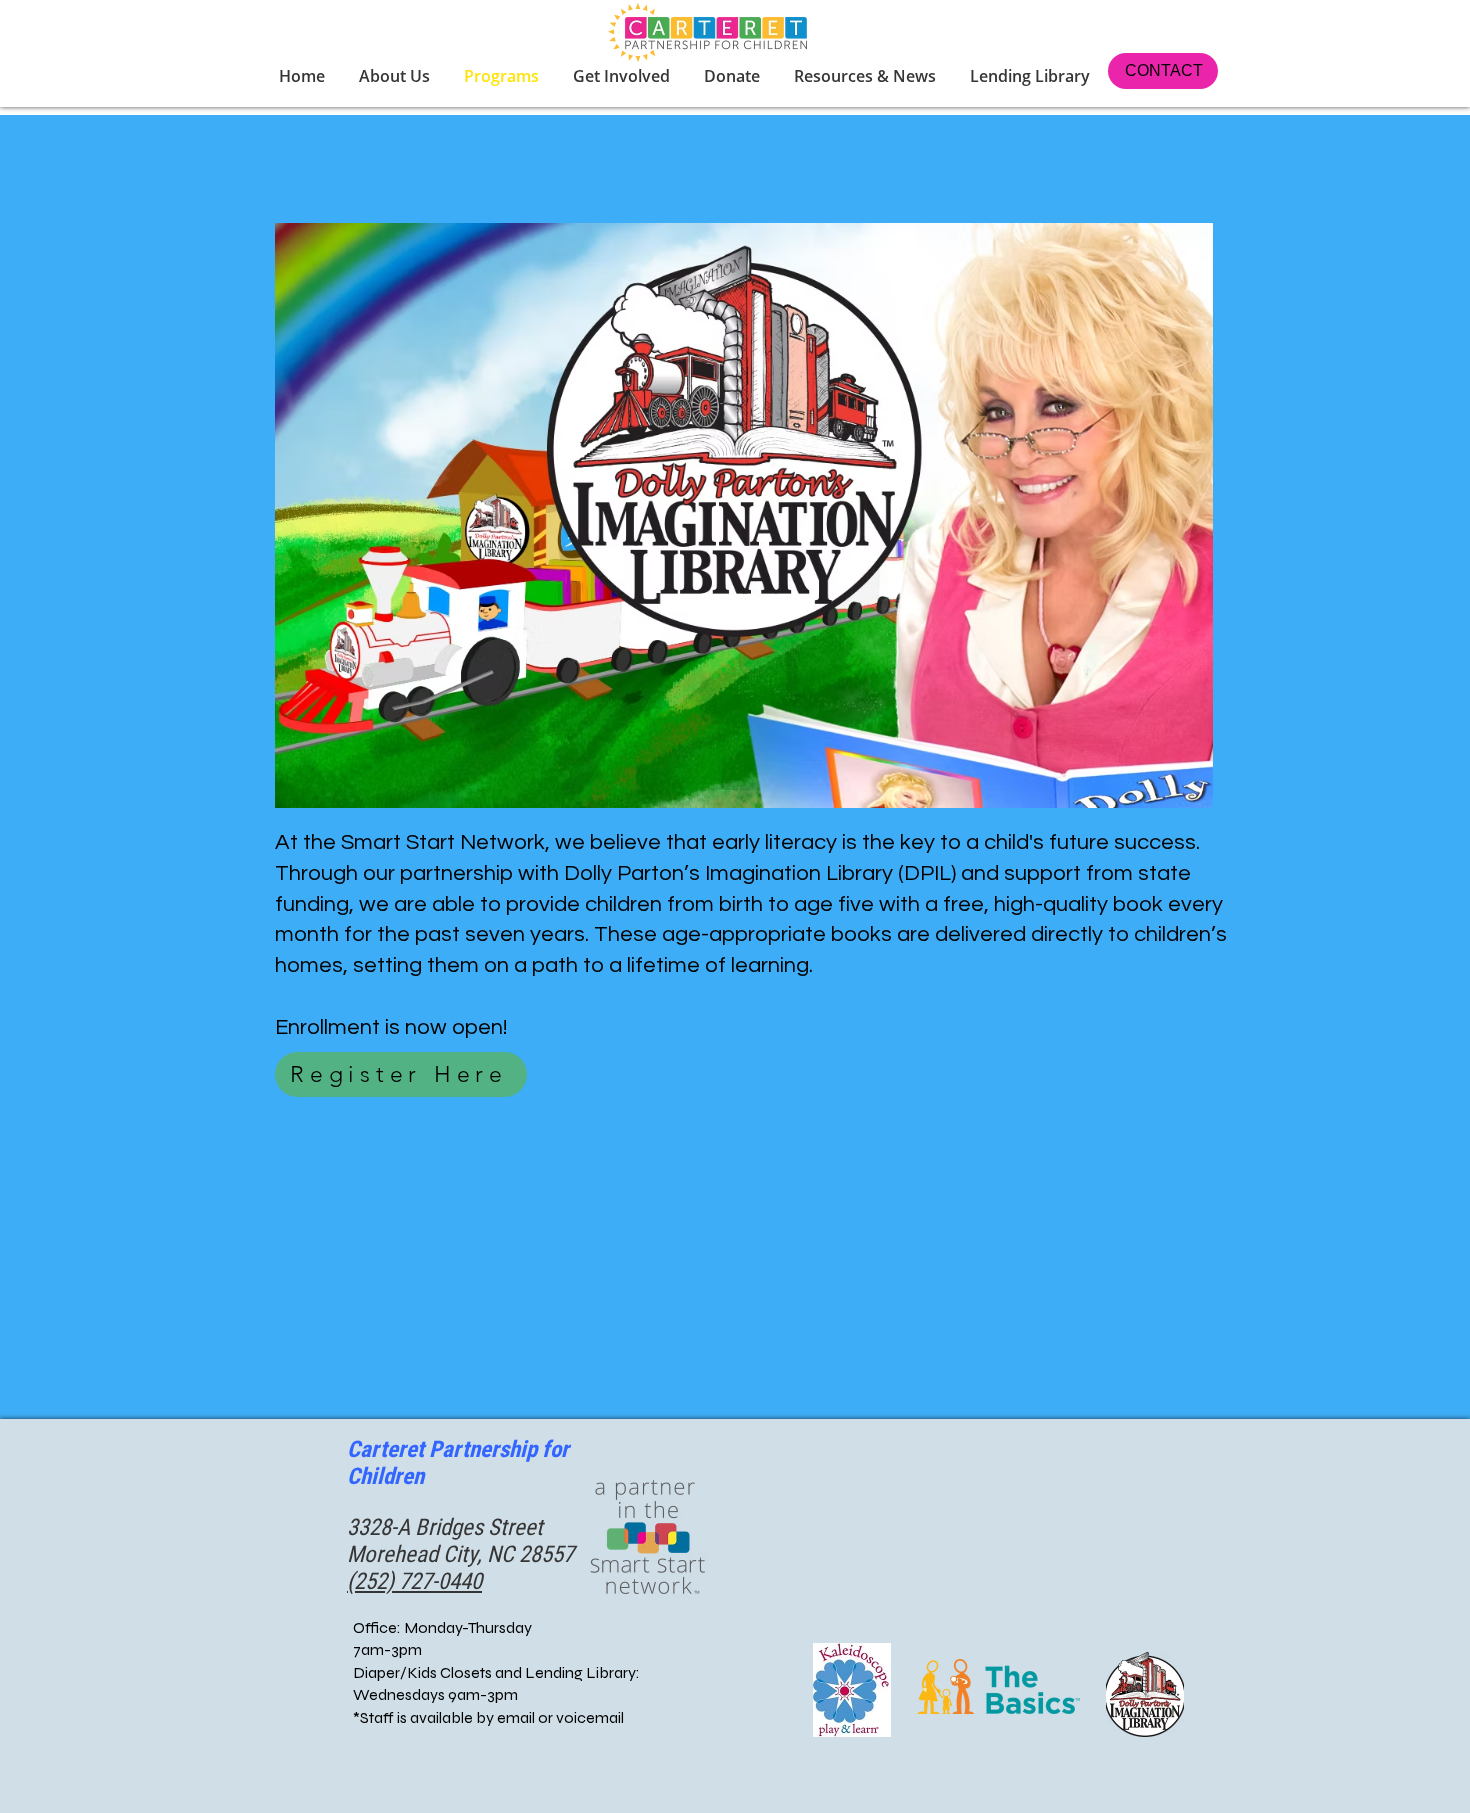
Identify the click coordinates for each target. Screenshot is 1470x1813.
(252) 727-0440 (414, 1581)
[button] (623, 76)
